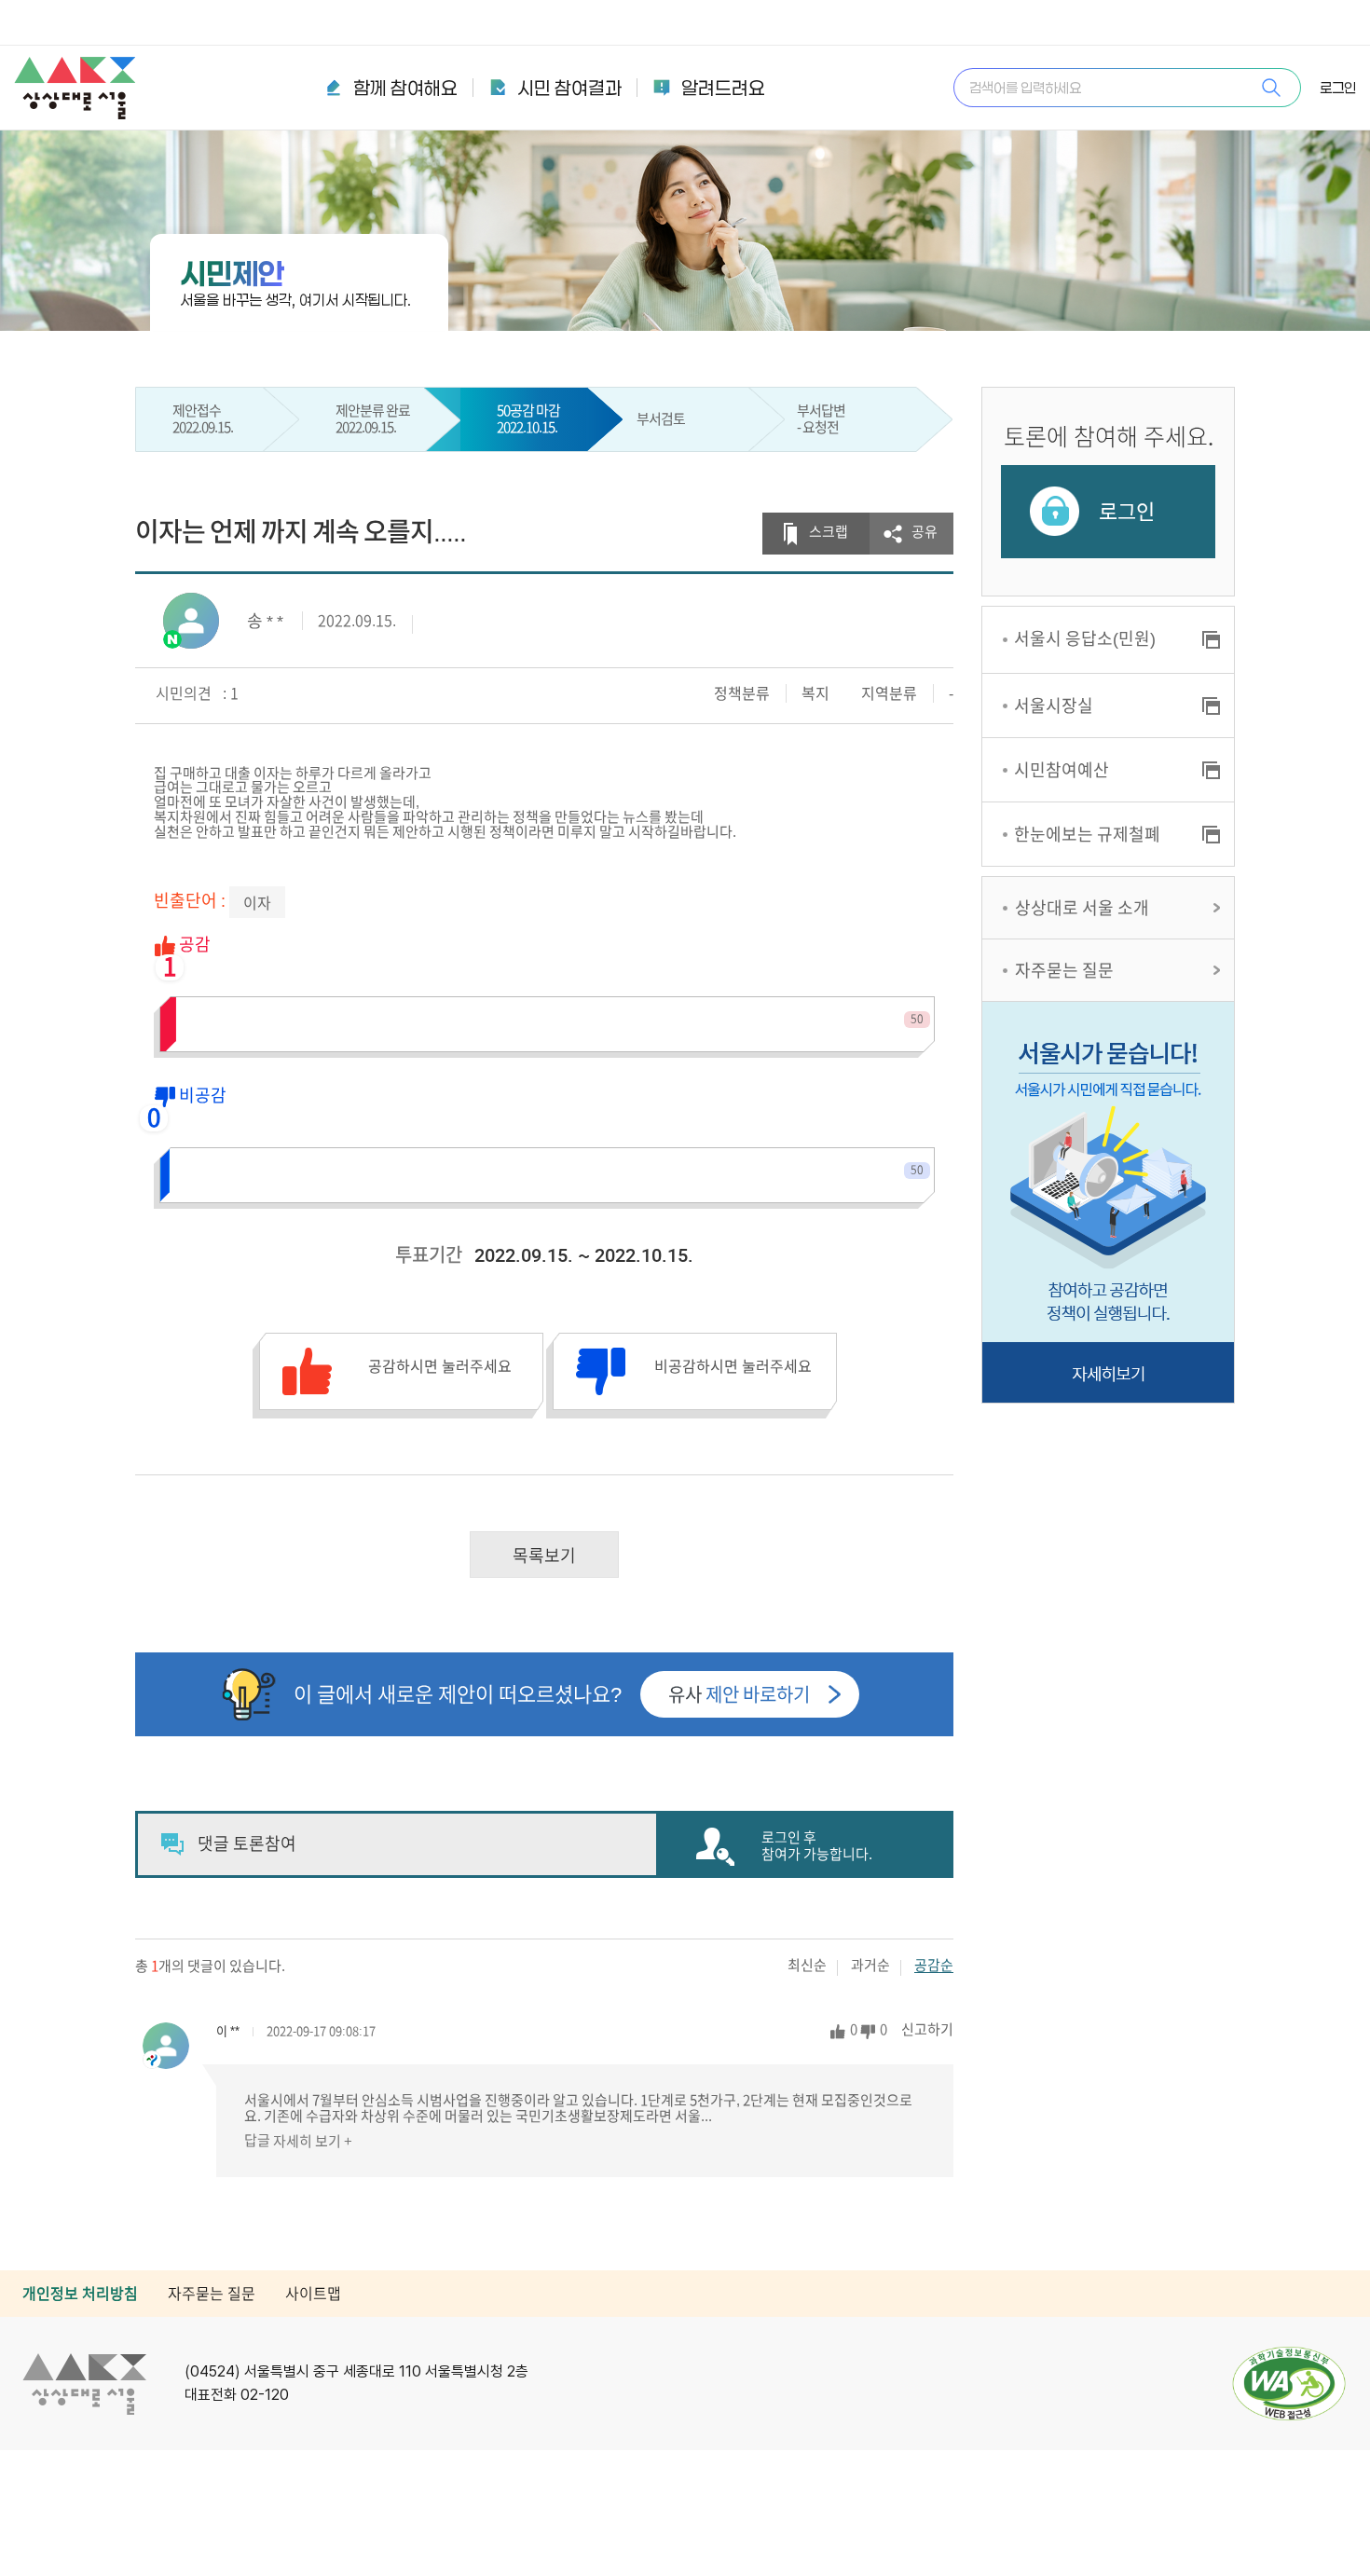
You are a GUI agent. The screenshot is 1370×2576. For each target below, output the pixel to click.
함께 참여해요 (405, 88)
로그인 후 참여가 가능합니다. (817, 1846)
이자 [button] (257, 903)
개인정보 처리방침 (80, 2294)
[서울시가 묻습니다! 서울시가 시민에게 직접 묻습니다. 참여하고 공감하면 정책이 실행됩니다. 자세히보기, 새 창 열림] (1108, 1202)
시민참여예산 (1062, 770)
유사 (739, 1694)
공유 (925, 532)
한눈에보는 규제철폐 (1087, 834)
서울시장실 (1054, 706)
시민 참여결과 (569, 88)
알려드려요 (723, 88)
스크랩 (829, 532)
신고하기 (927, 2029)
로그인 (1338, 88)
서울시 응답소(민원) (1085, 638)
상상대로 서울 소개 (1082, 908)
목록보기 (544, 1555)
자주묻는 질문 (1064, 970)
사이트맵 (313, 2294)
